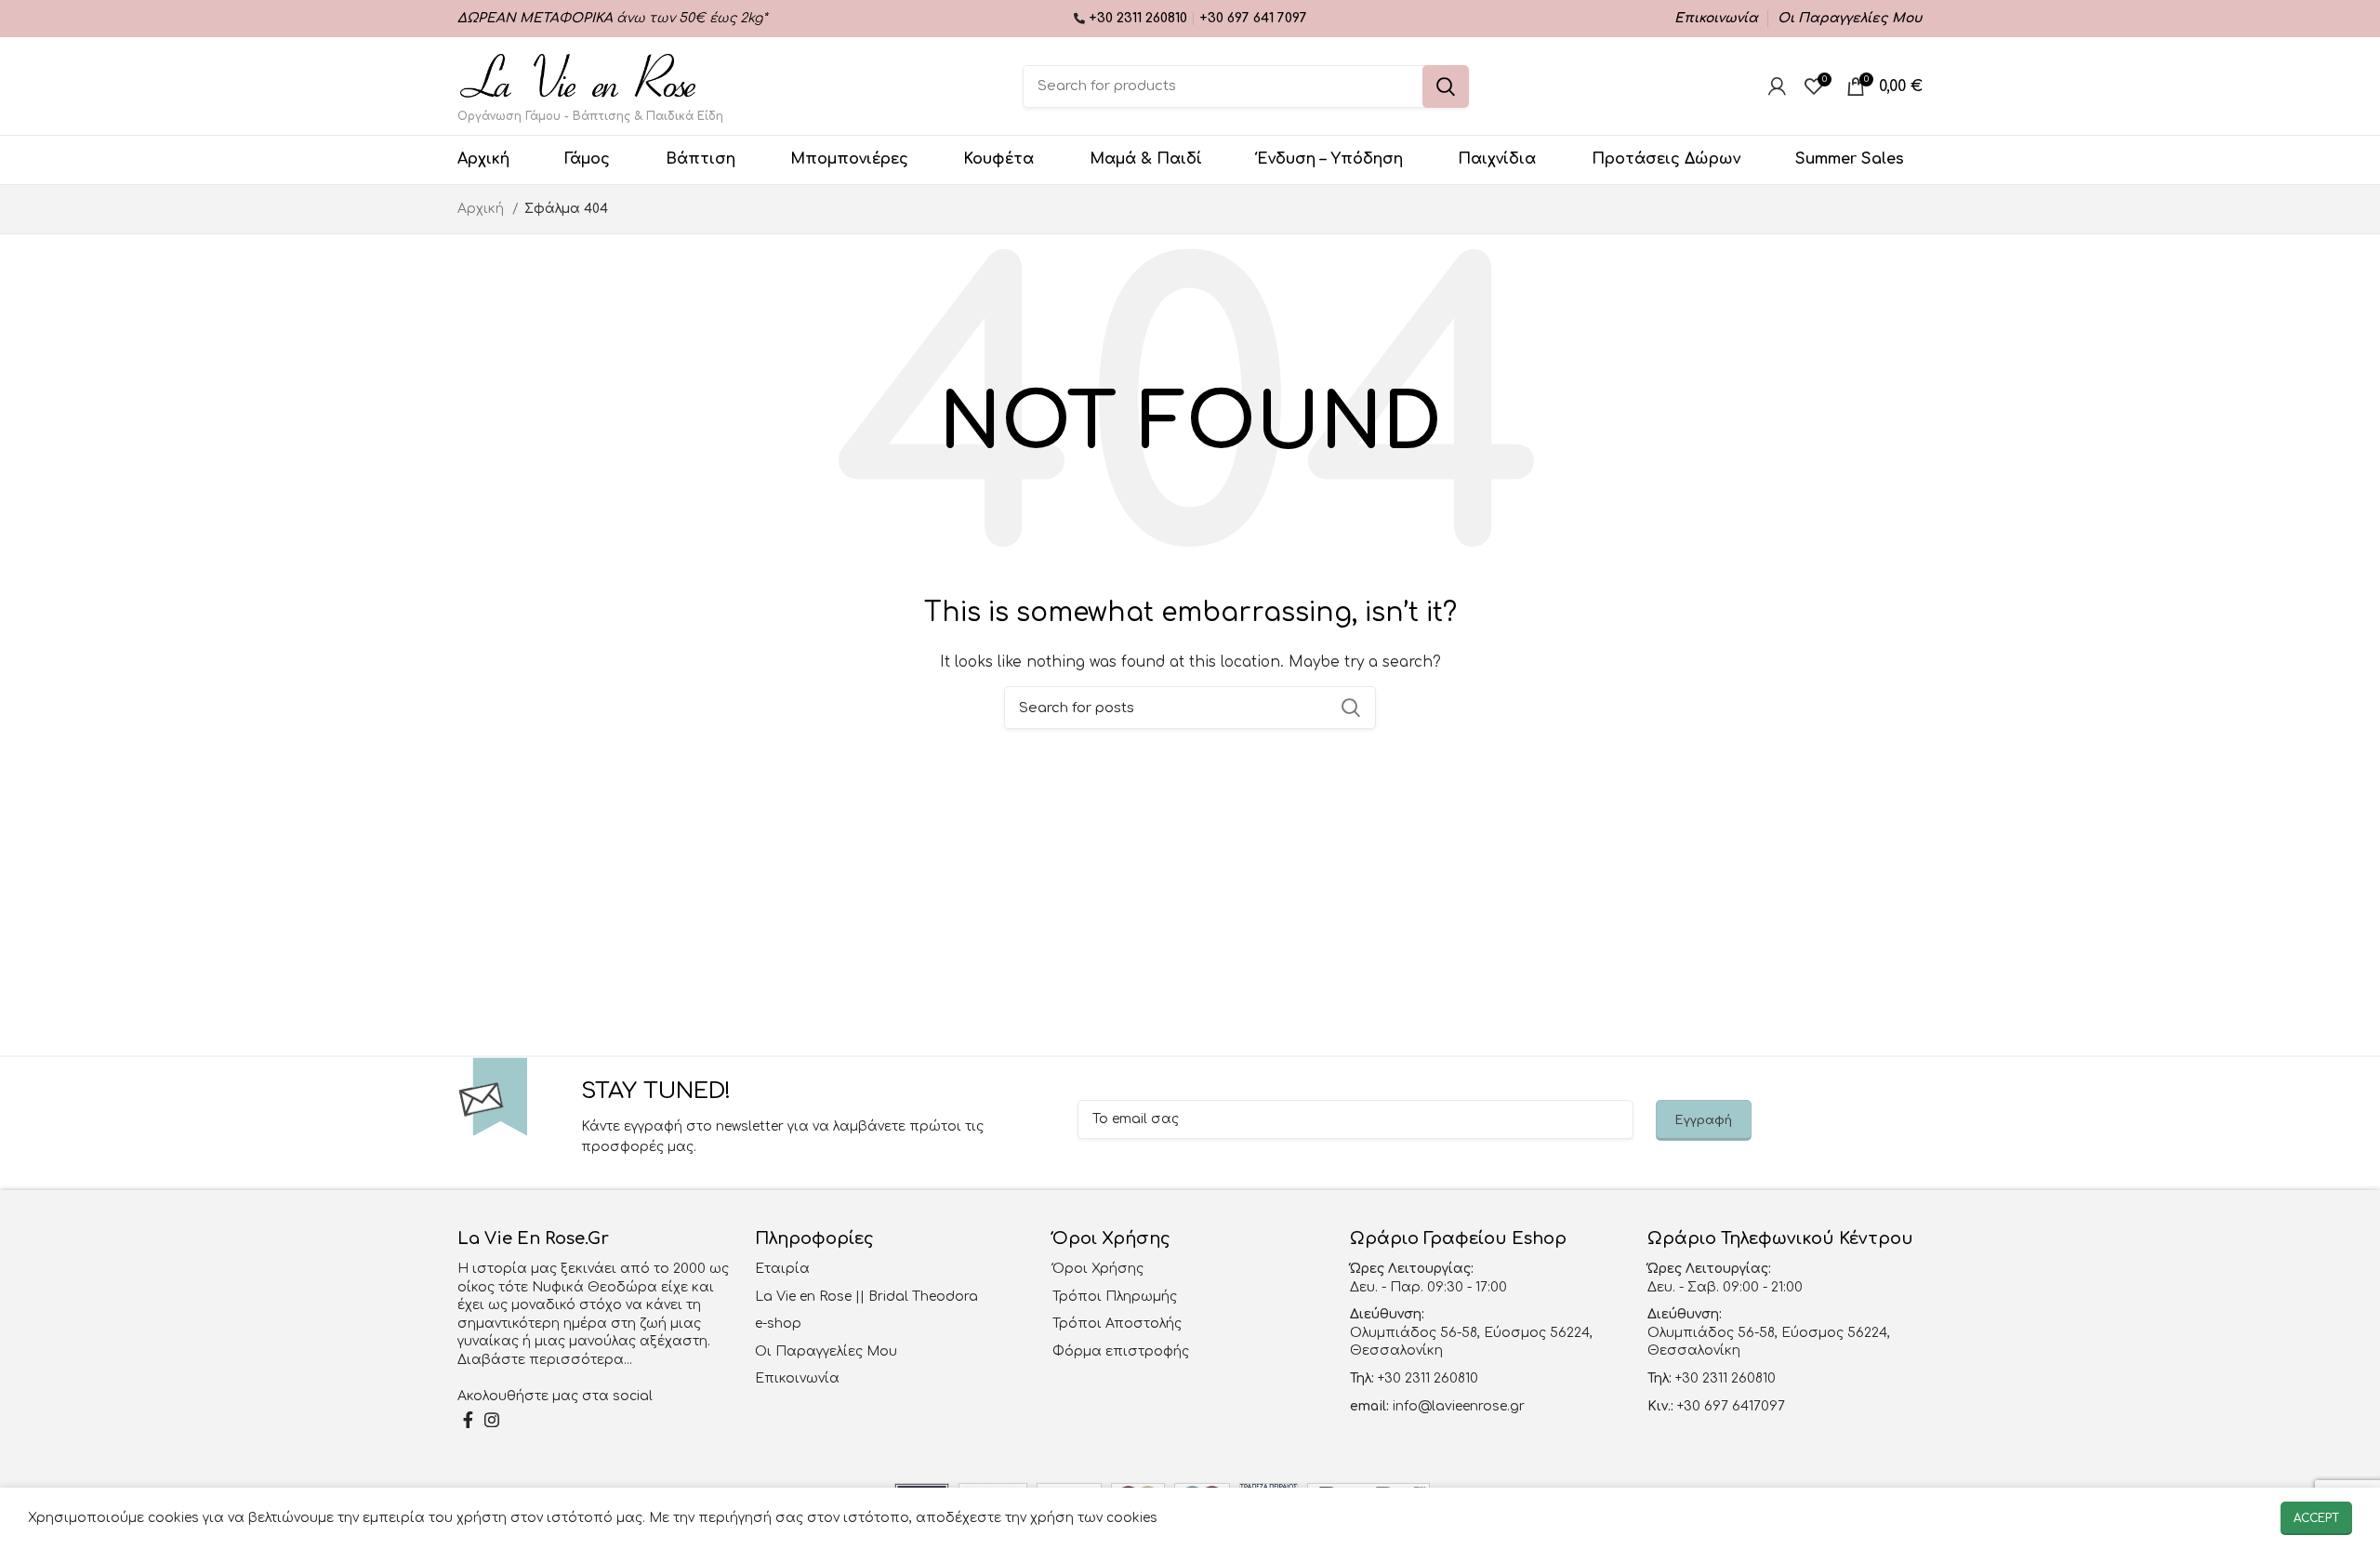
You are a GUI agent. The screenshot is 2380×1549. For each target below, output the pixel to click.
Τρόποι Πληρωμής (1115, 1297)
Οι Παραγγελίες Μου (826, 1351)
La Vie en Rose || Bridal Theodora (866, 1297)
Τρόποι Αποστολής (1117, 1324)
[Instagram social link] (492, 1420)
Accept (2316, 1518)
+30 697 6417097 (1729, 1406)
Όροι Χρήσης (1098, 1269)
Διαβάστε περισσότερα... (545, 1360)
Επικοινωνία (797, 1378)
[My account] (1777, 86)
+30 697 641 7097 (1253, 18)
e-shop (778, 1324)
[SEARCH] (1446, 86)
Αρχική (483, 209)
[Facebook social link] (468, 1420)
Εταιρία (782, 1269)
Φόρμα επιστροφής (1121, 1351)
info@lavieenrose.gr (1459, 1406)
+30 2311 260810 (1140, 18)
